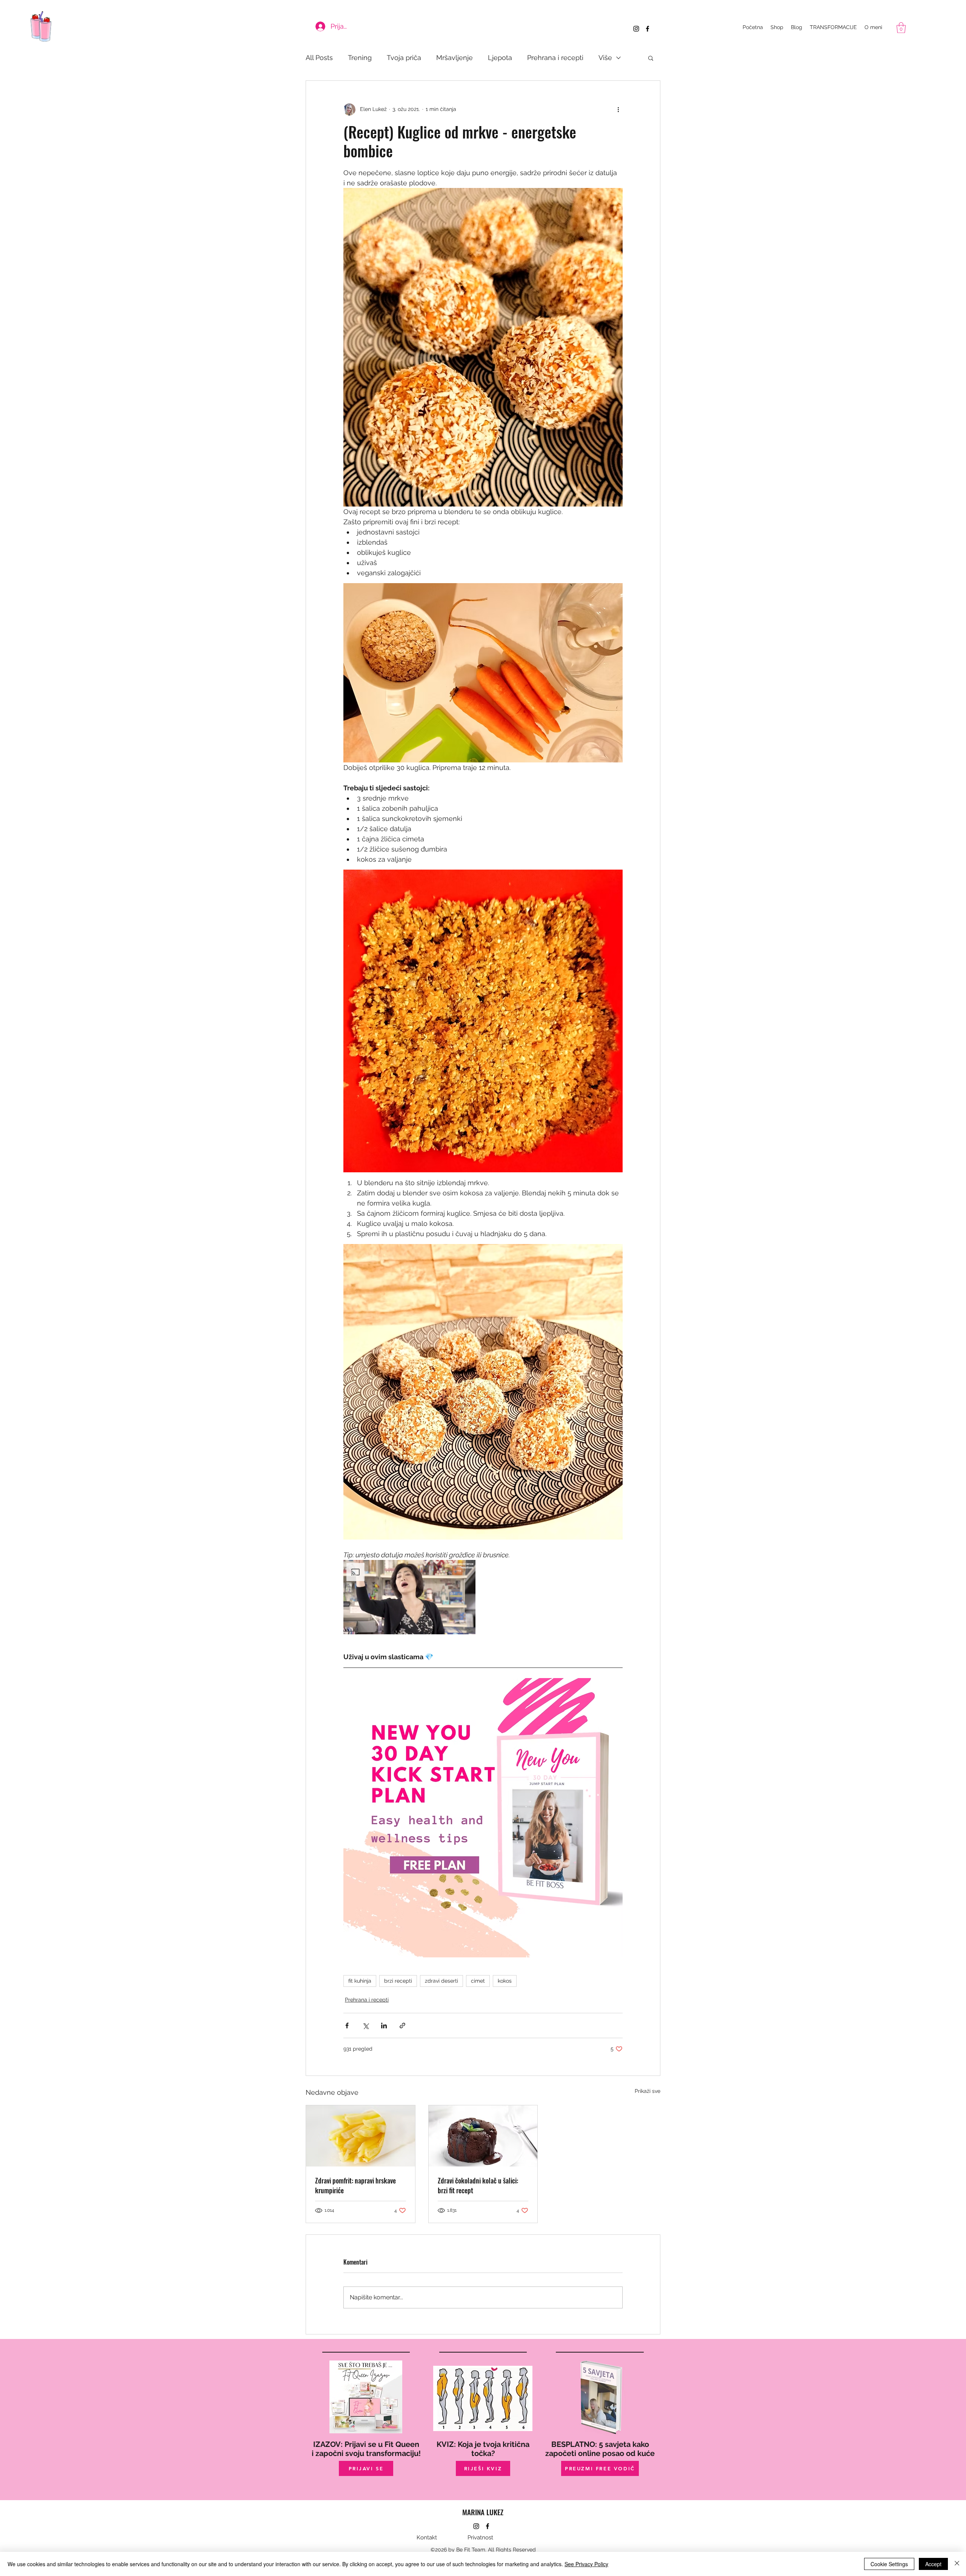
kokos (505, 1981)
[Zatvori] (957, 2564)
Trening (360, 58)
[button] (901, 28)
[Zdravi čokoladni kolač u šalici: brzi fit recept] (483, 2136)
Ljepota (500, 58)
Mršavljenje (455, 58)
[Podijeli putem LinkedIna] (384, 2026)
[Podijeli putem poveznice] (402, 2026)
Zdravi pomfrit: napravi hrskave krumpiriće (355, 2185)
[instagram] (636, 29)
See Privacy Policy (586, 2564)
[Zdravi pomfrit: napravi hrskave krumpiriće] (361, 2136)
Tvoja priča (404, 58)
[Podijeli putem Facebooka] (347, 2026)
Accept (933, 2564)
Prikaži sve (648, 2091)
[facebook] (648, 29)
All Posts (319, 58)
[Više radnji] (618, 109)
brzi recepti (398, 1981)
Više (605, 58)
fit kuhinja (360, 1981)
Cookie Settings (889, 2564)
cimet (478, 1981)
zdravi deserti (441, 1981)
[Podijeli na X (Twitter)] (365, 2026)
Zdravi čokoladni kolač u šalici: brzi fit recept (478, 2185)
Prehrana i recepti (555, 58)
